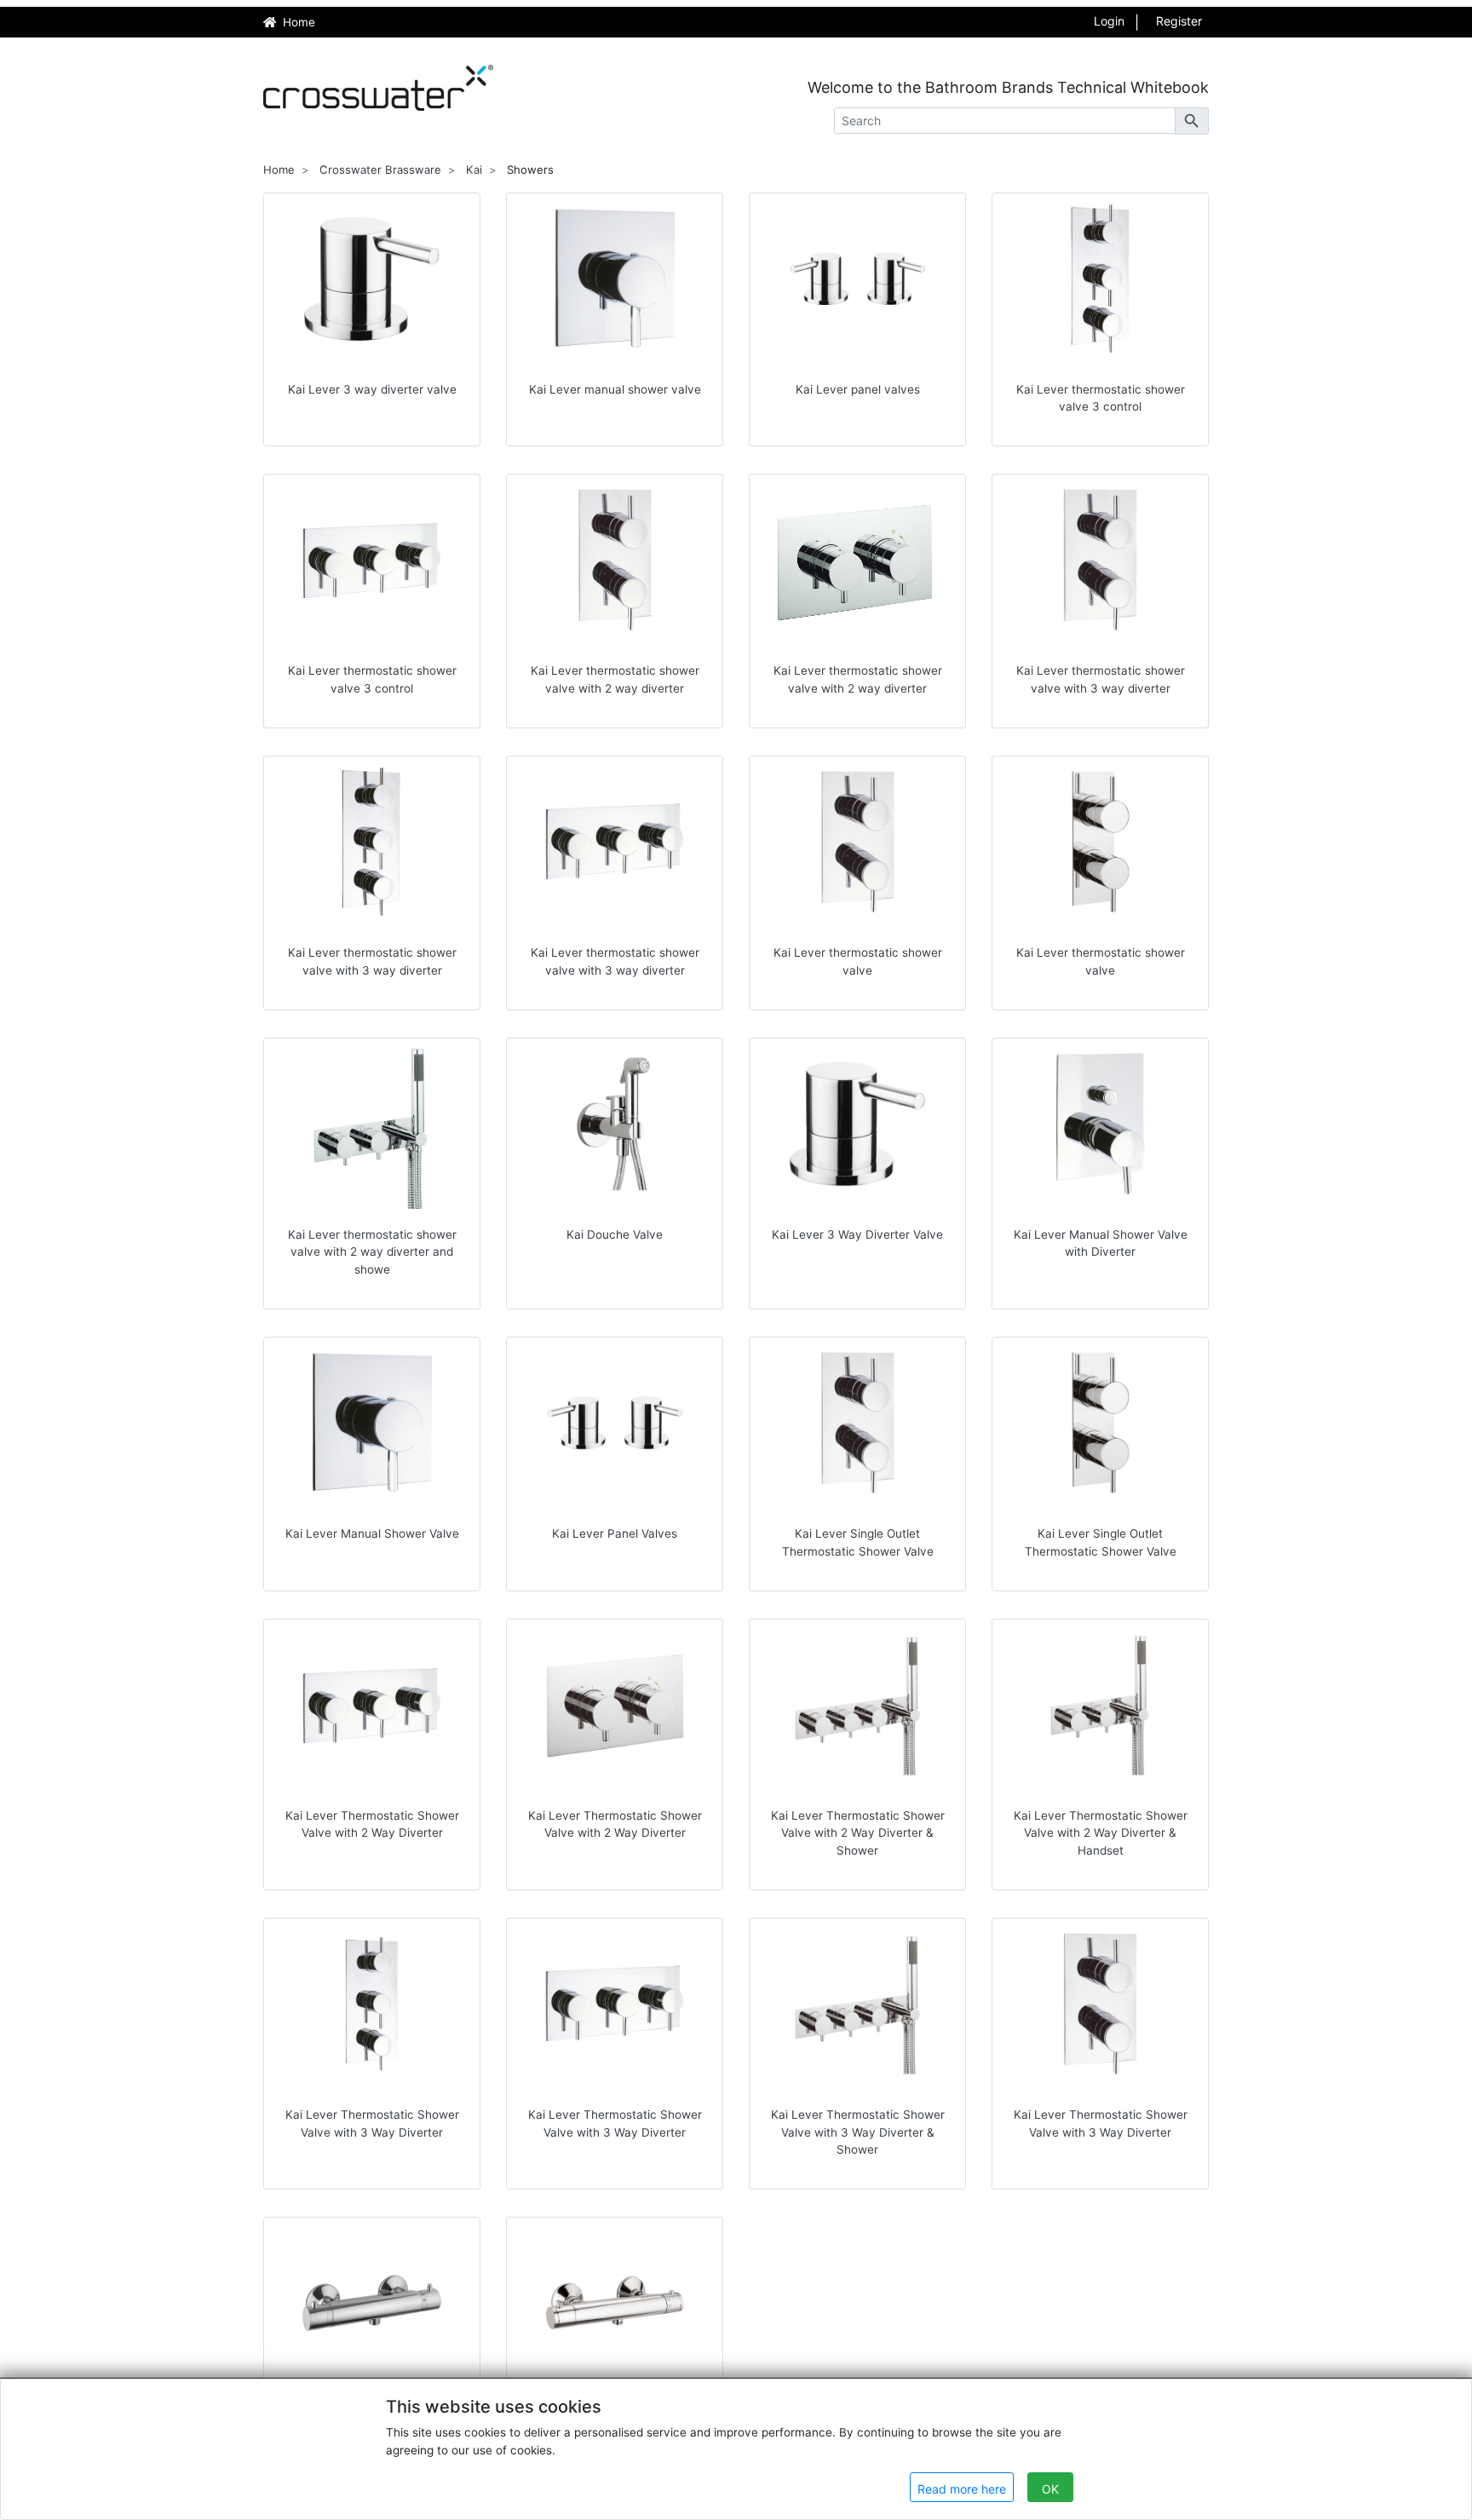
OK (1050, 2489)
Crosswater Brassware (380, 170)
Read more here (962, 2489)
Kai (474, 170)
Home (279, 170)
